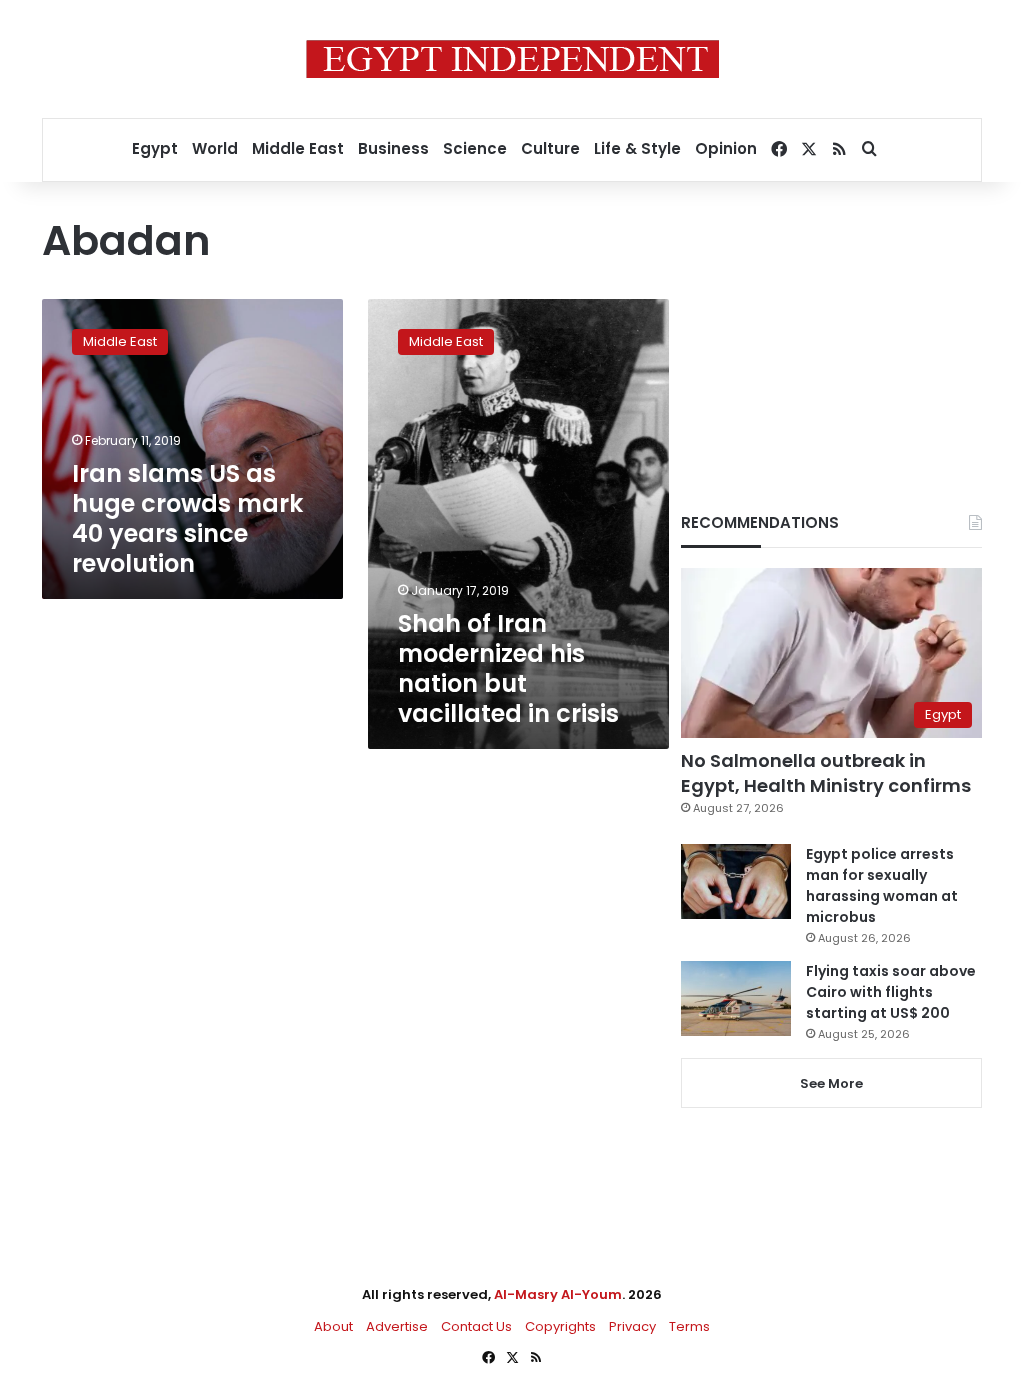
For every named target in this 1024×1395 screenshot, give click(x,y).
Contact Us (476, 1326)
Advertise (397, 1326)
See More (831, 1083)
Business (393, 148)
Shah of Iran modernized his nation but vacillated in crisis (508, 668)
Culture (550, 148)
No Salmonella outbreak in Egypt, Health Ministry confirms (826, 773)
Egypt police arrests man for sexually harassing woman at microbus (882, 885)
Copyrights (560, 1326)
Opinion (726, 148)
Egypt (155, 148)
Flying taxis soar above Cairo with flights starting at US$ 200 (891, 992)
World (215, 148)
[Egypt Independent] (512, 59)
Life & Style (637, 148)
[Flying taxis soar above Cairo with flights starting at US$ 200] (736, 998)
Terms (689, 1326)
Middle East (298, 148)
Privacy (632, 1326)
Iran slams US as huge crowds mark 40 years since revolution (187, 518)
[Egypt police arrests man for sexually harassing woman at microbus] (736, 881)
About (333, 1326)
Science (475, 148)
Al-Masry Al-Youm (558, 1294)
